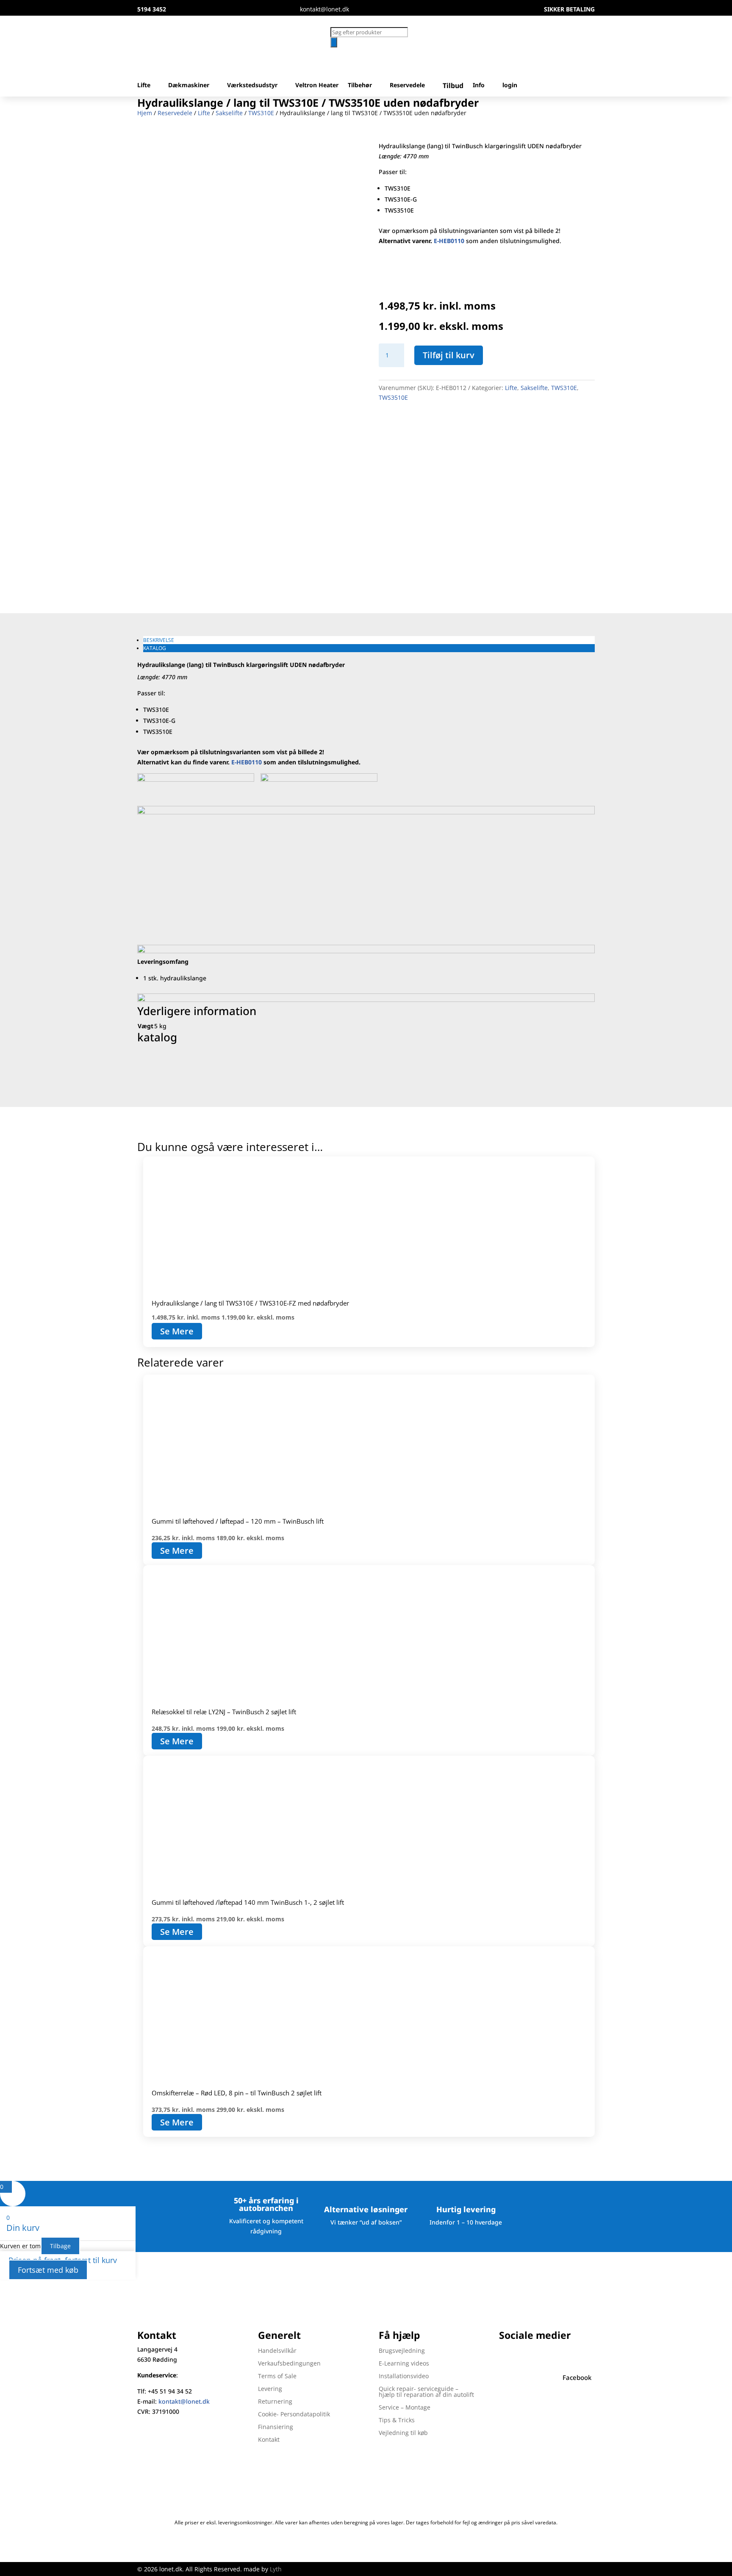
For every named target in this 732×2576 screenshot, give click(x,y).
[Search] (334, 42)
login (510, 86)
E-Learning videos (404, 2364)
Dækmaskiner (189, 86)
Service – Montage (405, 2408)
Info (479, 86)
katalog (155, 648)
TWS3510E (393, 397)
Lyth (276, 2569)
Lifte (144, 86)
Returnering (275, 2402)
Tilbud (453, 86)
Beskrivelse (159, 640)
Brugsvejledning (402, 2351)
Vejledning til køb (403, 2433)
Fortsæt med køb (48, 2270)
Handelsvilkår (277, 2351)
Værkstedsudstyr (252, 86)
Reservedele (407, 86)
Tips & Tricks (397, 2421)
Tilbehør (360, 86)
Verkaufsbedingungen (289, 2364)
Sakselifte (229, 113)
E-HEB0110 (247, 762)
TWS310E (261, 113)
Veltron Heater (317, 86)
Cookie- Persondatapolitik (294, 2415)
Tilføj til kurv (449, 355)
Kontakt (269, 2440)
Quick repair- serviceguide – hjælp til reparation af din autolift (426, 2392)
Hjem (145, 113)
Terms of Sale (277, 2377)
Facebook (577, 2377)
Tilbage (60, 2246)
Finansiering (276, 2427)
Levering (270, 2389)
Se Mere (177, 1331)
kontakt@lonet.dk (184, 2401)
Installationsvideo (404, 2377)
